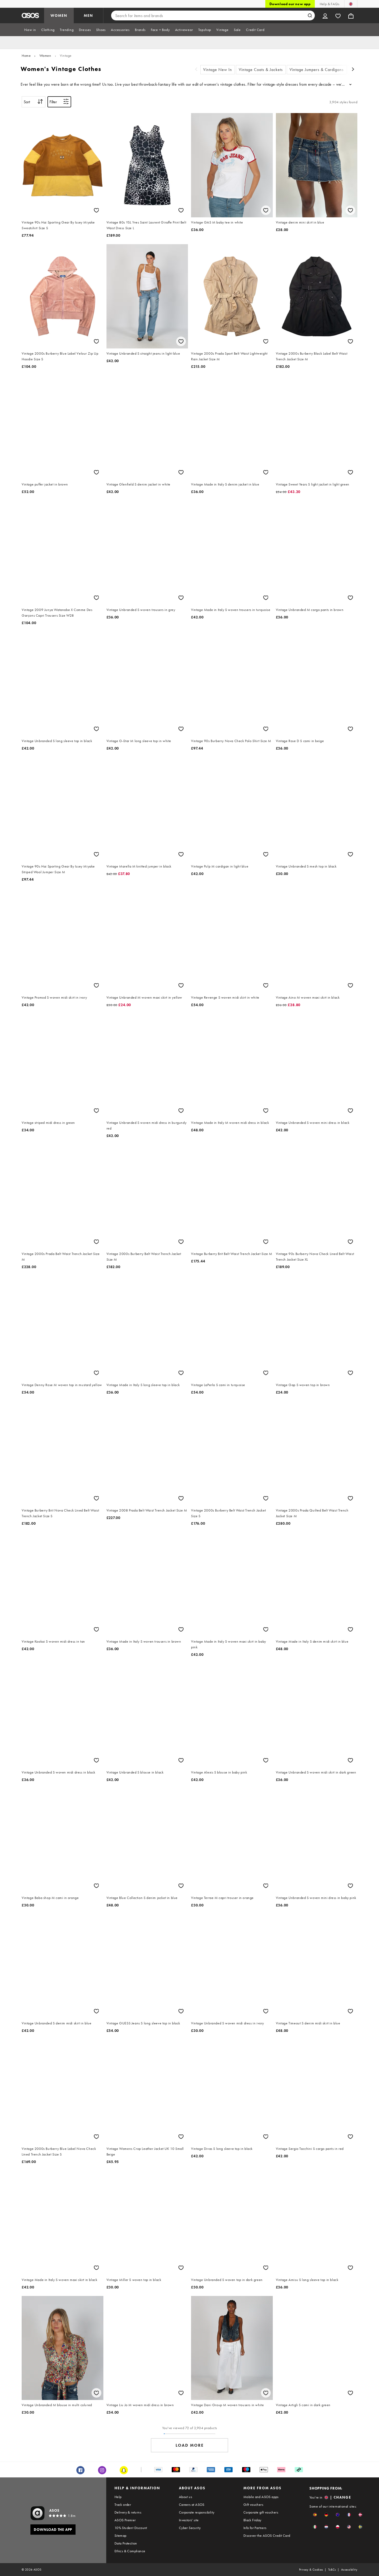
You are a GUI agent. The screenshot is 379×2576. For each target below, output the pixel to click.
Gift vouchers (253, 2505)
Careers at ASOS (192, 2505)
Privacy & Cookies (311, 2570)
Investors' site (189, 2520)
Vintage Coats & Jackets (261, 70)
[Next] (353, 70)
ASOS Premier (125, 2520)
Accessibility (349, 2570)
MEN (88, 15)
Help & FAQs (329, 4)
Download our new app (290, 4)
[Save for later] (96, 210)
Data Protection (126, 2543)
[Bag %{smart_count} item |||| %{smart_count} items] (351, 15)
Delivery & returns (128, 2512)
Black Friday (252, 2520)
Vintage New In (218, 70)
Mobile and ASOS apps (261, 2497)
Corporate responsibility (197, 2512)
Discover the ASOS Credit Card (267, 2535)
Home (26, 55)
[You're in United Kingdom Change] (351, 4)
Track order (123, 2505)
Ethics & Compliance (130, 2551)
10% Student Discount (131, 2528)
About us (186, 2497)
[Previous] (196, 70)
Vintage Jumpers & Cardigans (317, 70)
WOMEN (59, 15)
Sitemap (121, 2535)
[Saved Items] (338, 15)
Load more (190, 2445)
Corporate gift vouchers (261, 2512)
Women (45, 55)
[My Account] (325, 15)
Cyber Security (190, 2528)
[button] (315, 2515)
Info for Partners (255, 2528)
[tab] (30, 30)
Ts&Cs (332, 2570)
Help (118, 2497)
